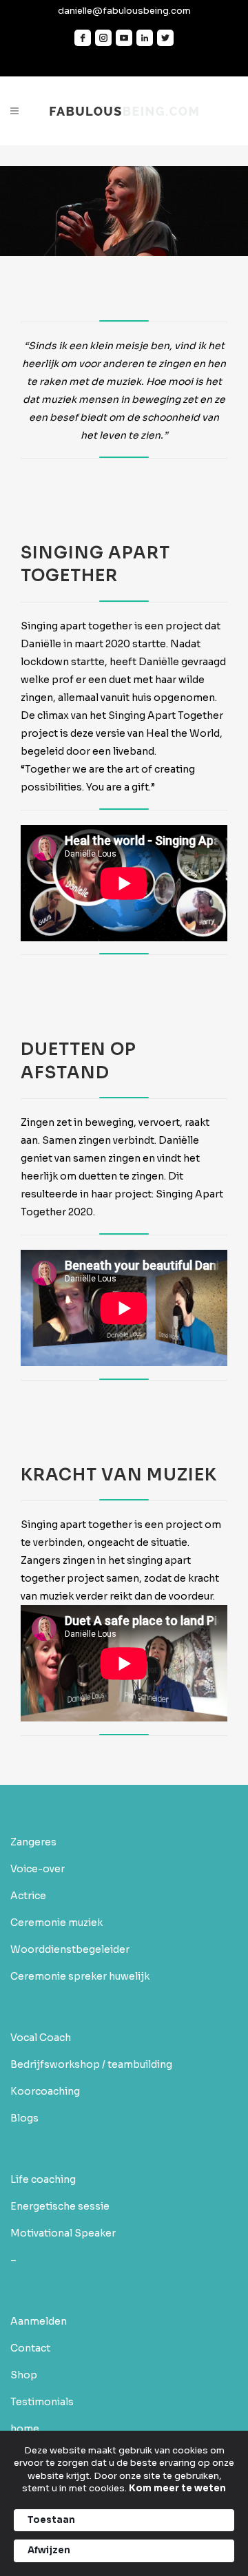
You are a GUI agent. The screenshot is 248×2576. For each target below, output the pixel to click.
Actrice (28, 1896)
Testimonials (42, 2402)
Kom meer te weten (177, 2488)
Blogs (24, 2118)
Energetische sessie (60, 2206)
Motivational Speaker (63, 2233)
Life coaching (43, 2179)
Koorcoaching (45, 2091)
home (25, 2429)
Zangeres (33, 1842)
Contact (30, 2348)
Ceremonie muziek (56, 1923)
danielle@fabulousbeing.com (124, 11)
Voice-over (38, 1869)
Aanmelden (39, 2321)
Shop (24, 2375)
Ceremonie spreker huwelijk (80, 1976)
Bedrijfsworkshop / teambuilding (91, 2064)
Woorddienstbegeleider (70, 1949)
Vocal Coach (41, 2038)
